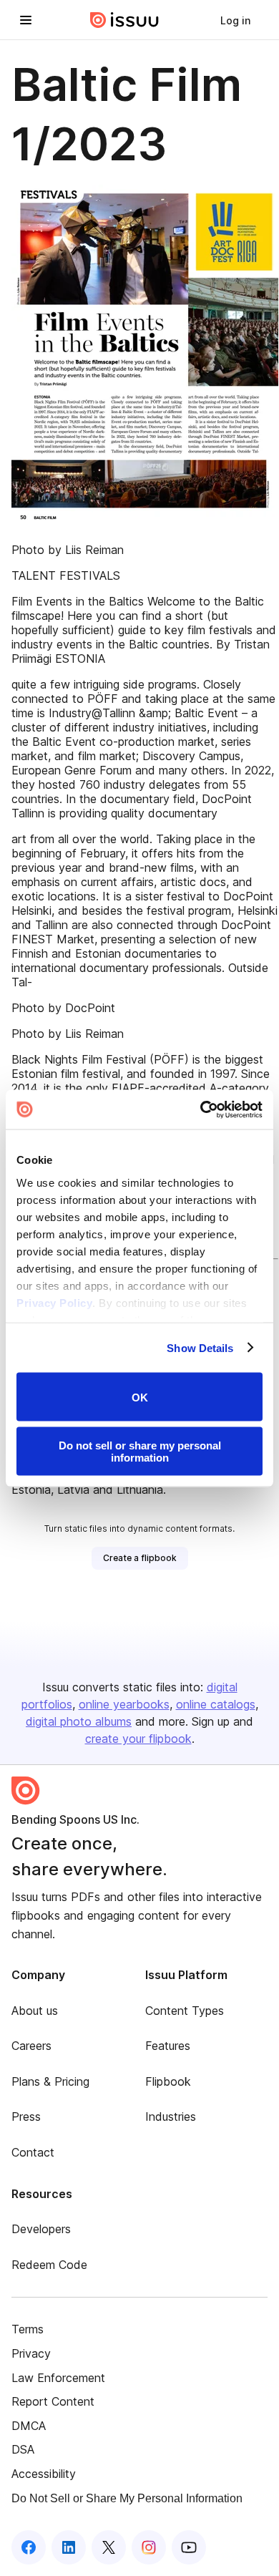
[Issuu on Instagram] (149, 2547)
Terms (28, 2329)
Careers (31, 2046)
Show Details (200, 1347)
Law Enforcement (58, 2378)
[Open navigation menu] (26, 20)
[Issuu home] (124, 20)
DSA (23, 2449)
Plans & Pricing (50, 2081)
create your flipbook (138, 1739)
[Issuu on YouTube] (189, 2547)
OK (140, 1397)
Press (26, 2116)
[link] (235, 20)
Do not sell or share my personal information (140, 1451)
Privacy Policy (54, 1302)
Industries (171, 2116)
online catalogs (216, 1704)
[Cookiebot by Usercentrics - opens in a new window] (201, 1109)
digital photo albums (79, 1721)
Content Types (185, 2011)
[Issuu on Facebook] (29, 2547)
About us (35, 2011)
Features (168, 2046)
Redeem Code (49, 2265)
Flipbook (168, 2081)
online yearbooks (124, 1704)
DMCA (29, 2426)
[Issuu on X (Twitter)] (109, 2547)
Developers (41, 2229)
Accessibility (44, 2474)
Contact (33, 2152)
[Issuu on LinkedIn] (69, 2547)
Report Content (53, 2401)
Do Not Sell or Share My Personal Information (127, 2498)
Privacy (31, 2353)
